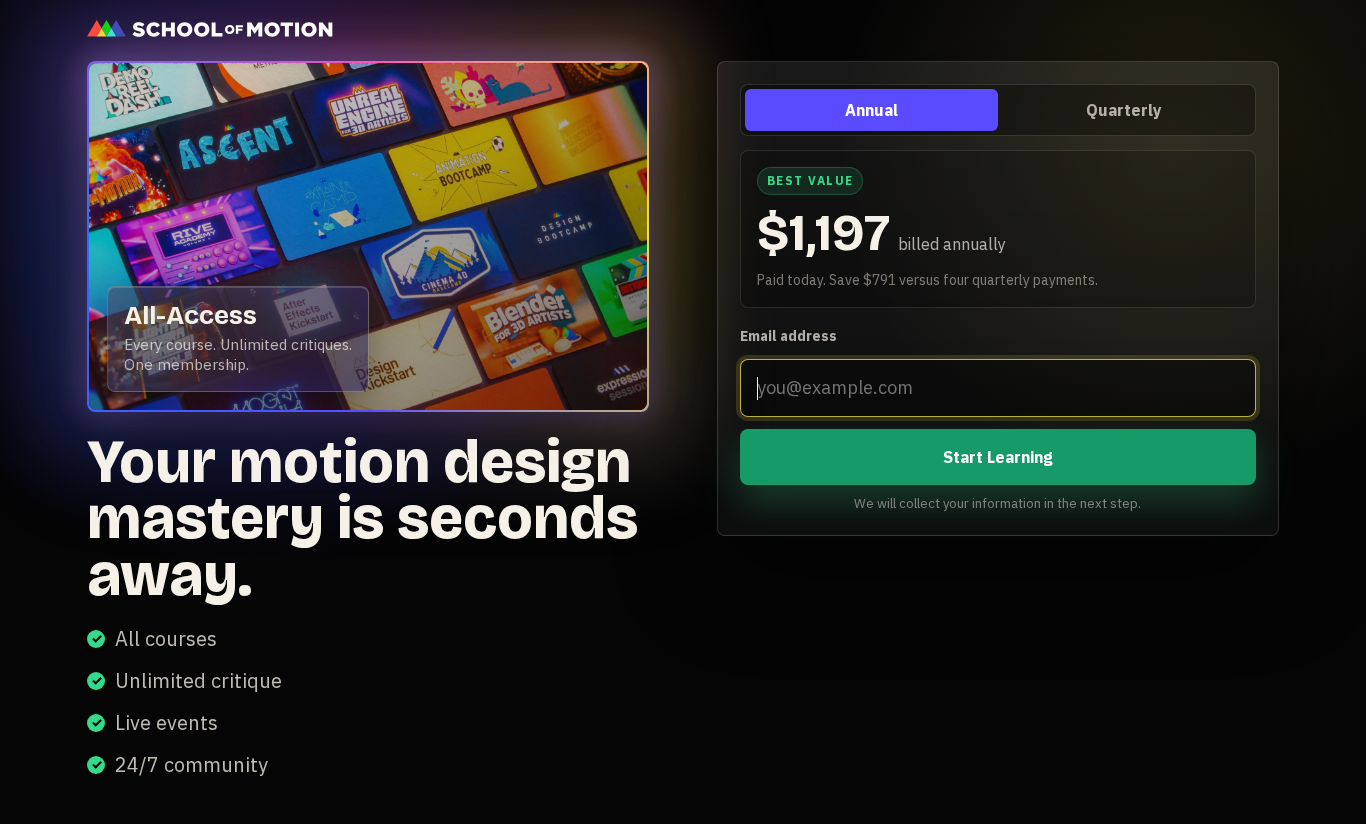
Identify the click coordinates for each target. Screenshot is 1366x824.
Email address (788, 336)
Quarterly (1125, 110)
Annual (871, 110)
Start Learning (998, 457)
